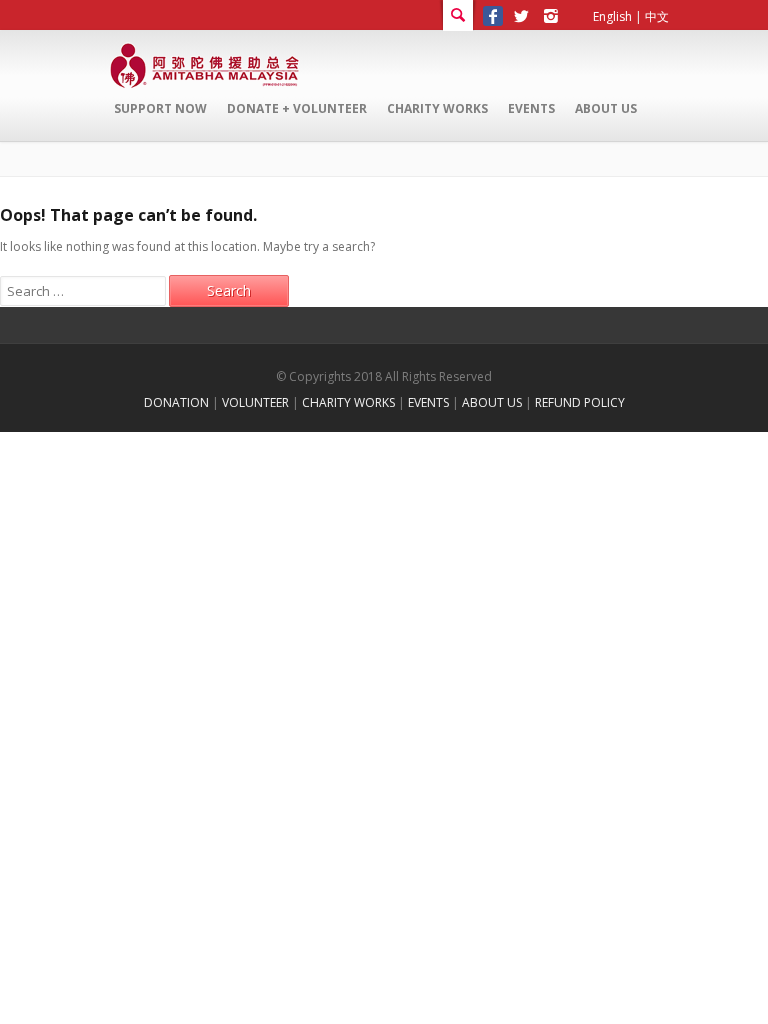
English (612, 16)
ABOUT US (492, 402)
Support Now (160, 109)
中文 (657, 16)
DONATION (176, 402)
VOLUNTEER (255, 402)
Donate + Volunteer (297, 109)
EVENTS (428, 402)
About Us (606, 109)
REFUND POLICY (580, 402)
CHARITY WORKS (348, 402)
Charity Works (437, 109)
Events (531, 109)
